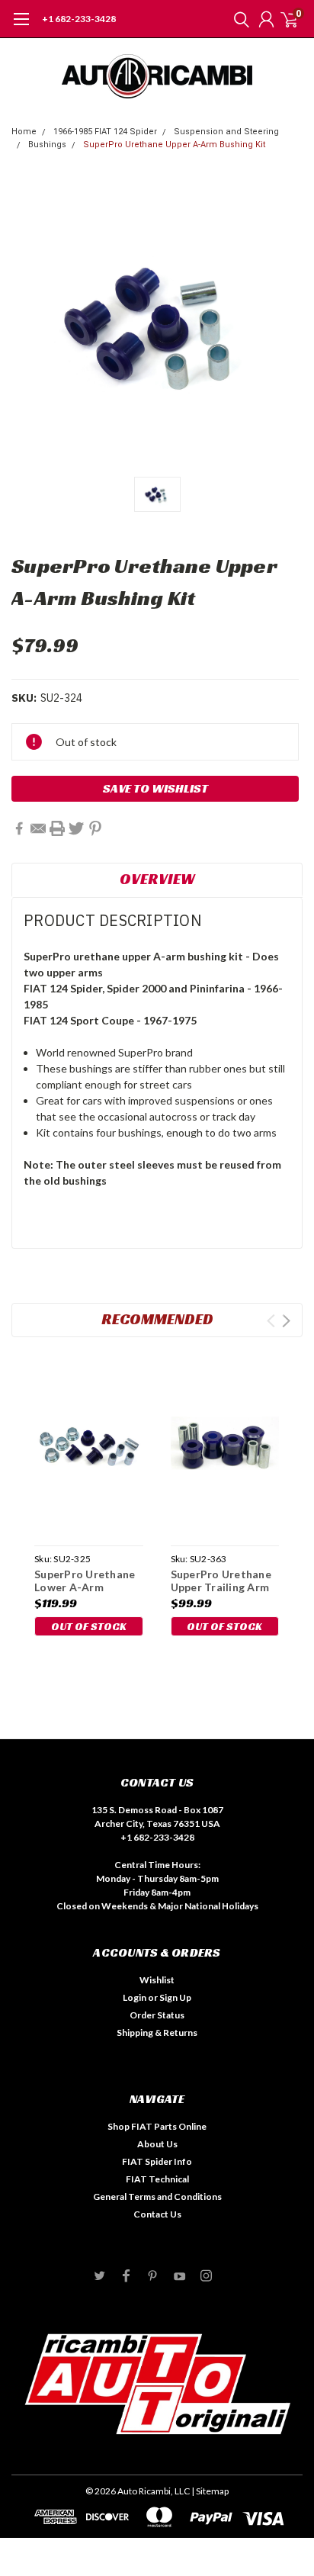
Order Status (157, 2015)
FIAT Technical (157, 2179)
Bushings (47, 145)
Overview (157, 879)
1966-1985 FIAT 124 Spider (105, 132)
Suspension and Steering (226, 132)
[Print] (57, 828)
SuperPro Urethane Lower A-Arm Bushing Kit (85, 1587)
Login (135, 1997)
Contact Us (157, 2214)
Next (286, 1321)
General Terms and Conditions (157, 2197)
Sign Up (175, 1997)
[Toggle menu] (21, 27)
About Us (157, 2144)
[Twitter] (76, 828)
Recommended (157, 1319)
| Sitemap (210, 2491)
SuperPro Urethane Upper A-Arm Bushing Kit (174, 145)
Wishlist (157, 1980)
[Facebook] (19, 828)
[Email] (38, 828)
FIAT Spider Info (157, 2161)
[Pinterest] (95, 828)
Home (24, 132)
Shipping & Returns (157, 2032)
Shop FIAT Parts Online (157, 2126)
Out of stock (89, 1626)
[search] (238, 19)
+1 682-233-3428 (79, 19)
